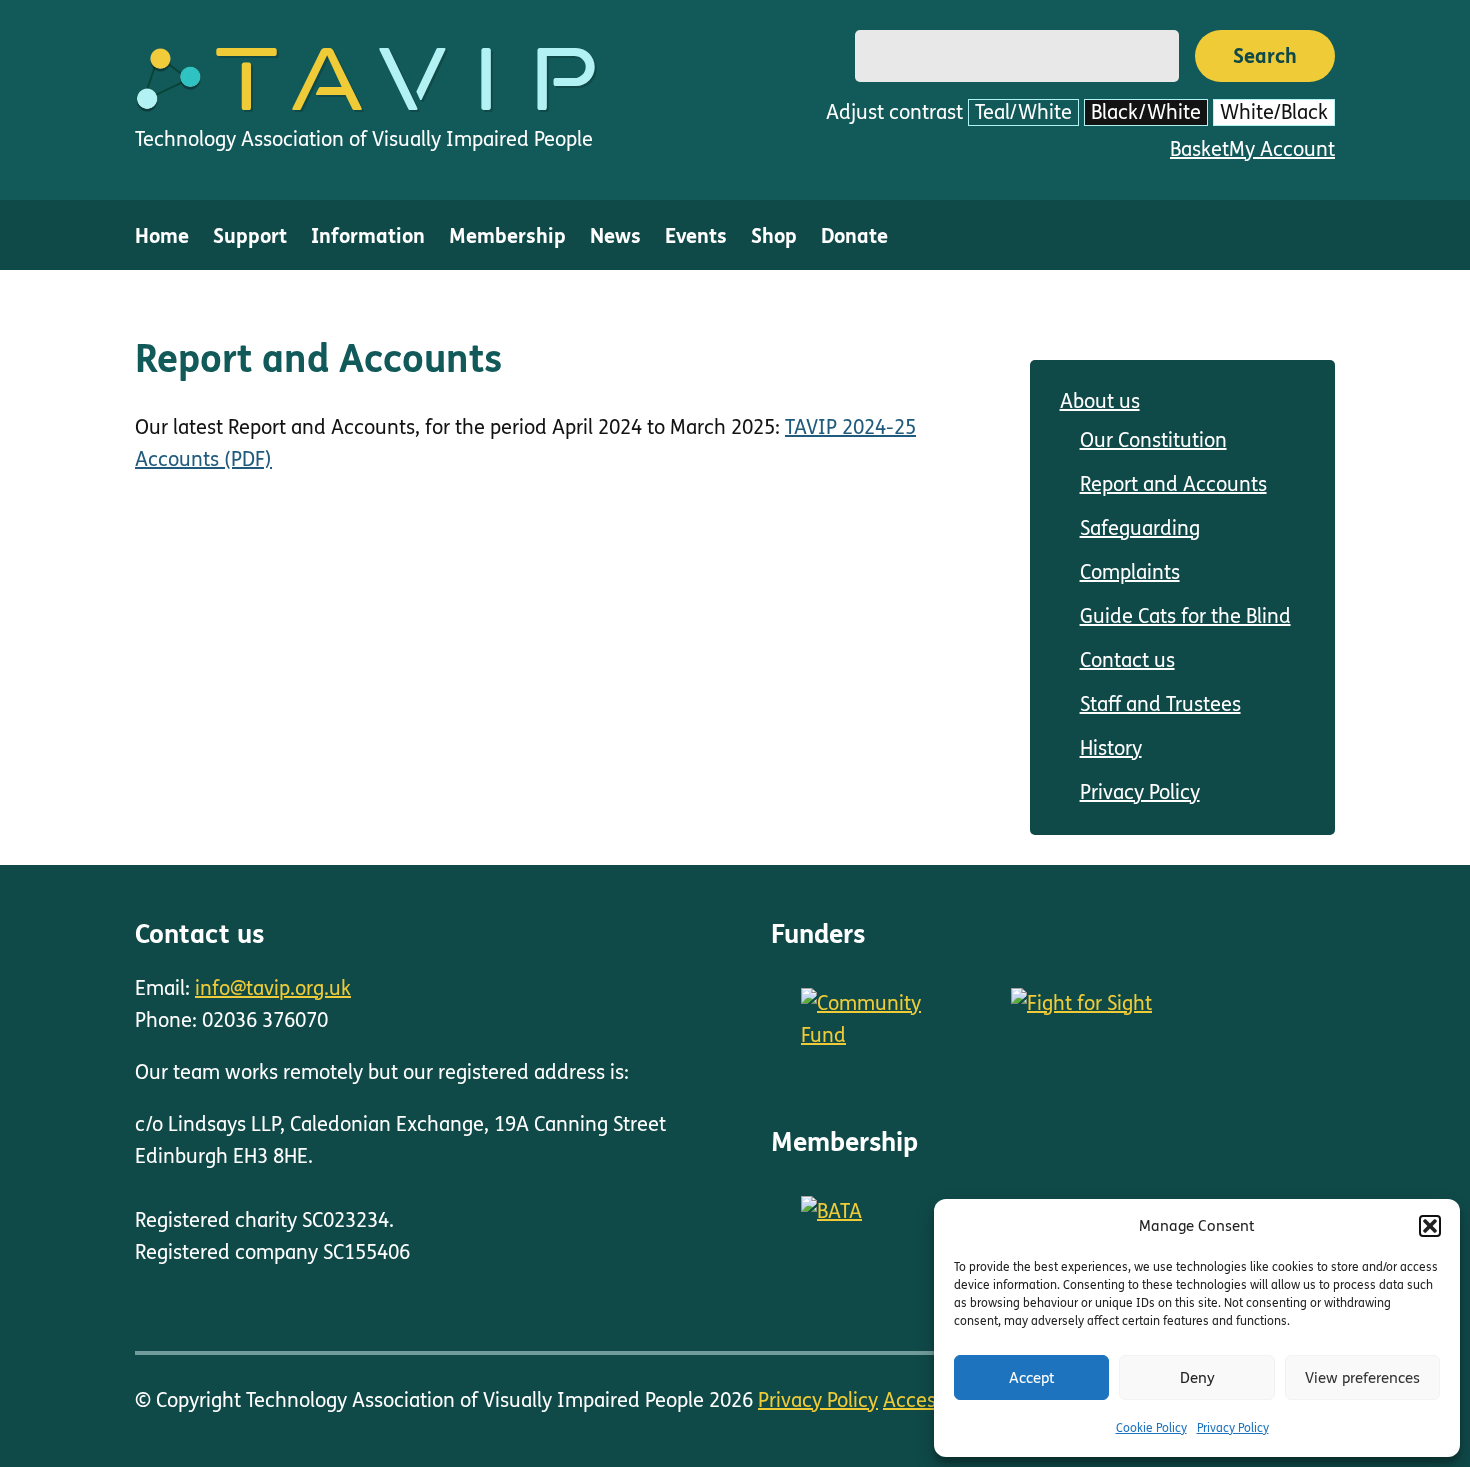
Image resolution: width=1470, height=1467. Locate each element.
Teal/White (1023, 112)
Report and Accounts (1173, 484)
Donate (854, 236)
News (615, 236)
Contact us (1127, 660)
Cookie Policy (1151, 1428)
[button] (1430, 1226)
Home (162, 236)
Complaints (1130, 572)
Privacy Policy (1233, 1428)
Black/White (1146, 112)
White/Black (1274, 112)
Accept (1032, 1378)
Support (250, 236)
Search (1265, 56)
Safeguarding (1140, 528)
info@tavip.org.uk (273, 988)
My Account (1282, 149)
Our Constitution (1153, 440)
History (1111, 748)
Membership (507, 236)
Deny (1197, 1378)
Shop (774, 236)
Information (368, 236)
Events (696, 236)
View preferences (1362, 1378)
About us (1100, 401)
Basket (1199, 149)
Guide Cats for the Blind (1185, 616)
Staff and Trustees (1160, 704)
